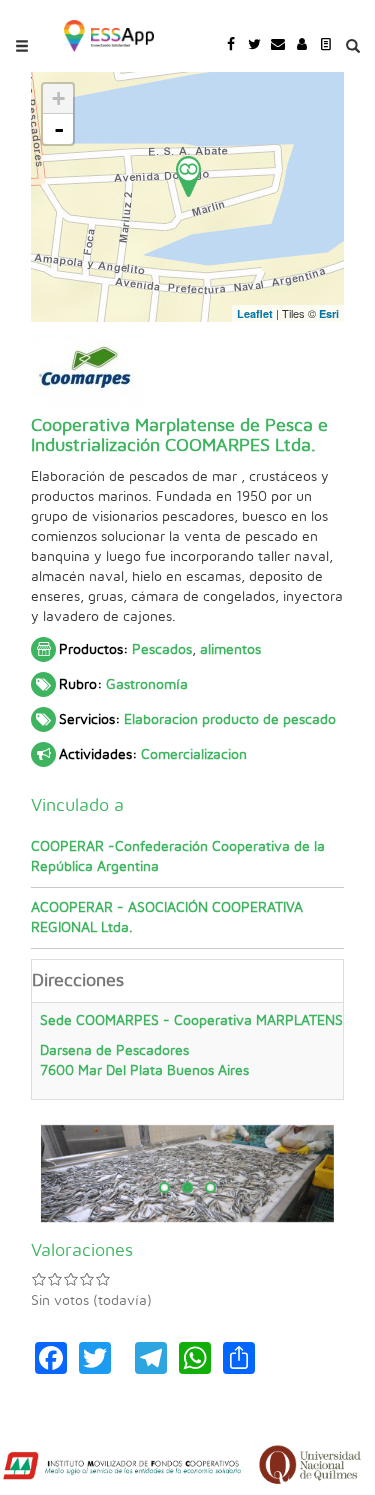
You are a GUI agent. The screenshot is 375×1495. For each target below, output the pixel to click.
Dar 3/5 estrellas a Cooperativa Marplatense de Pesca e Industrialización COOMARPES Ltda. (71, 1279)
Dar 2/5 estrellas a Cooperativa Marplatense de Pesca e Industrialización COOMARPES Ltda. (55, 1279)
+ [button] (58, 98)
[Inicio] (109, 34)
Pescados (162, 650)
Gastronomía (147, 685)
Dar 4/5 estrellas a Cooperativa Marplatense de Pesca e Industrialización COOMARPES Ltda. (87, 1279)
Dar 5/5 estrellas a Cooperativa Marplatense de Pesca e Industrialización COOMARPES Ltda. (103, 1279)
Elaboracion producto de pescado (230, 720)
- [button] (59, 129)
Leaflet (255, 313)
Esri (329, 313)
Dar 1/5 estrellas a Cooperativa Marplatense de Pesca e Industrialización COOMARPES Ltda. (39, 1279)
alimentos (230, 650)
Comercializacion (194, 755)
